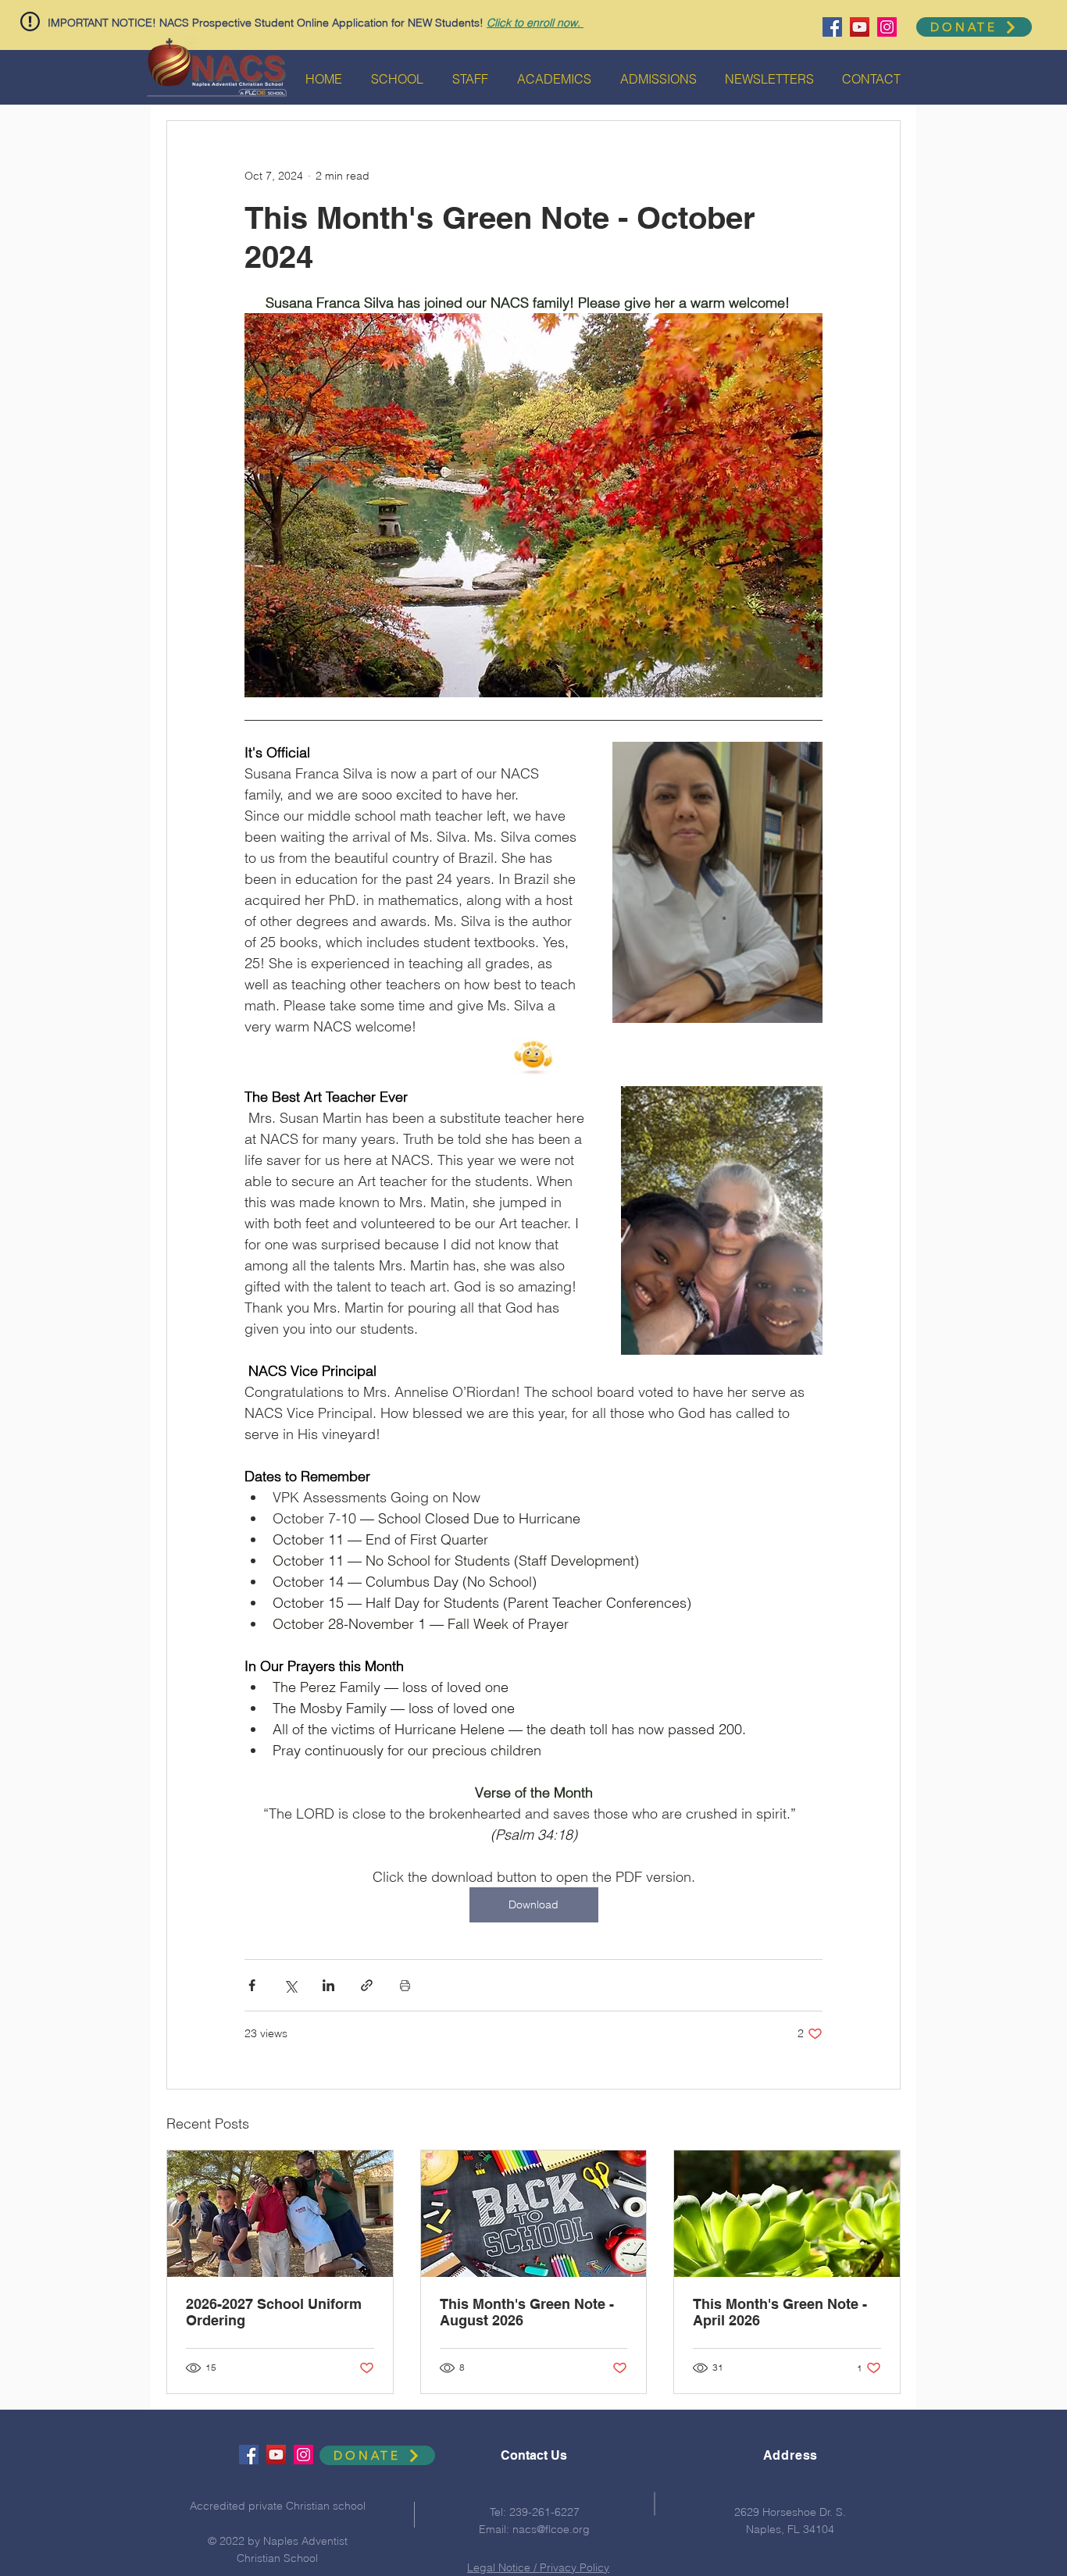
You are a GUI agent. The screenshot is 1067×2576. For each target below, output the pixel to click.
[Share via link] (367, 1985)
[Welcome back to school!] (534, 2214)
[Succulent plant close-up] (787, 2214)
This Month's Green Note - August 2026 (527, 2312)
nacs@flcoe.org (551, 2529)
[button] (30, 21)
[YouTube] (860, 27)
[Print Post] (405, 1985)
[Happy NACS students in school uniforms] (280, 2214)
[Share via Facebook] (252, 1985)
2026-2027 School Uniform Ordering (274, 2312)
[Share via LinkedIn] (328, 1985)
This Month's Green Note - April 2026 (780, 2312)
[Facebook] (832, 27)
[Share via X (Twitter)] (290, 1985)
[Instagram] (887, 27)
